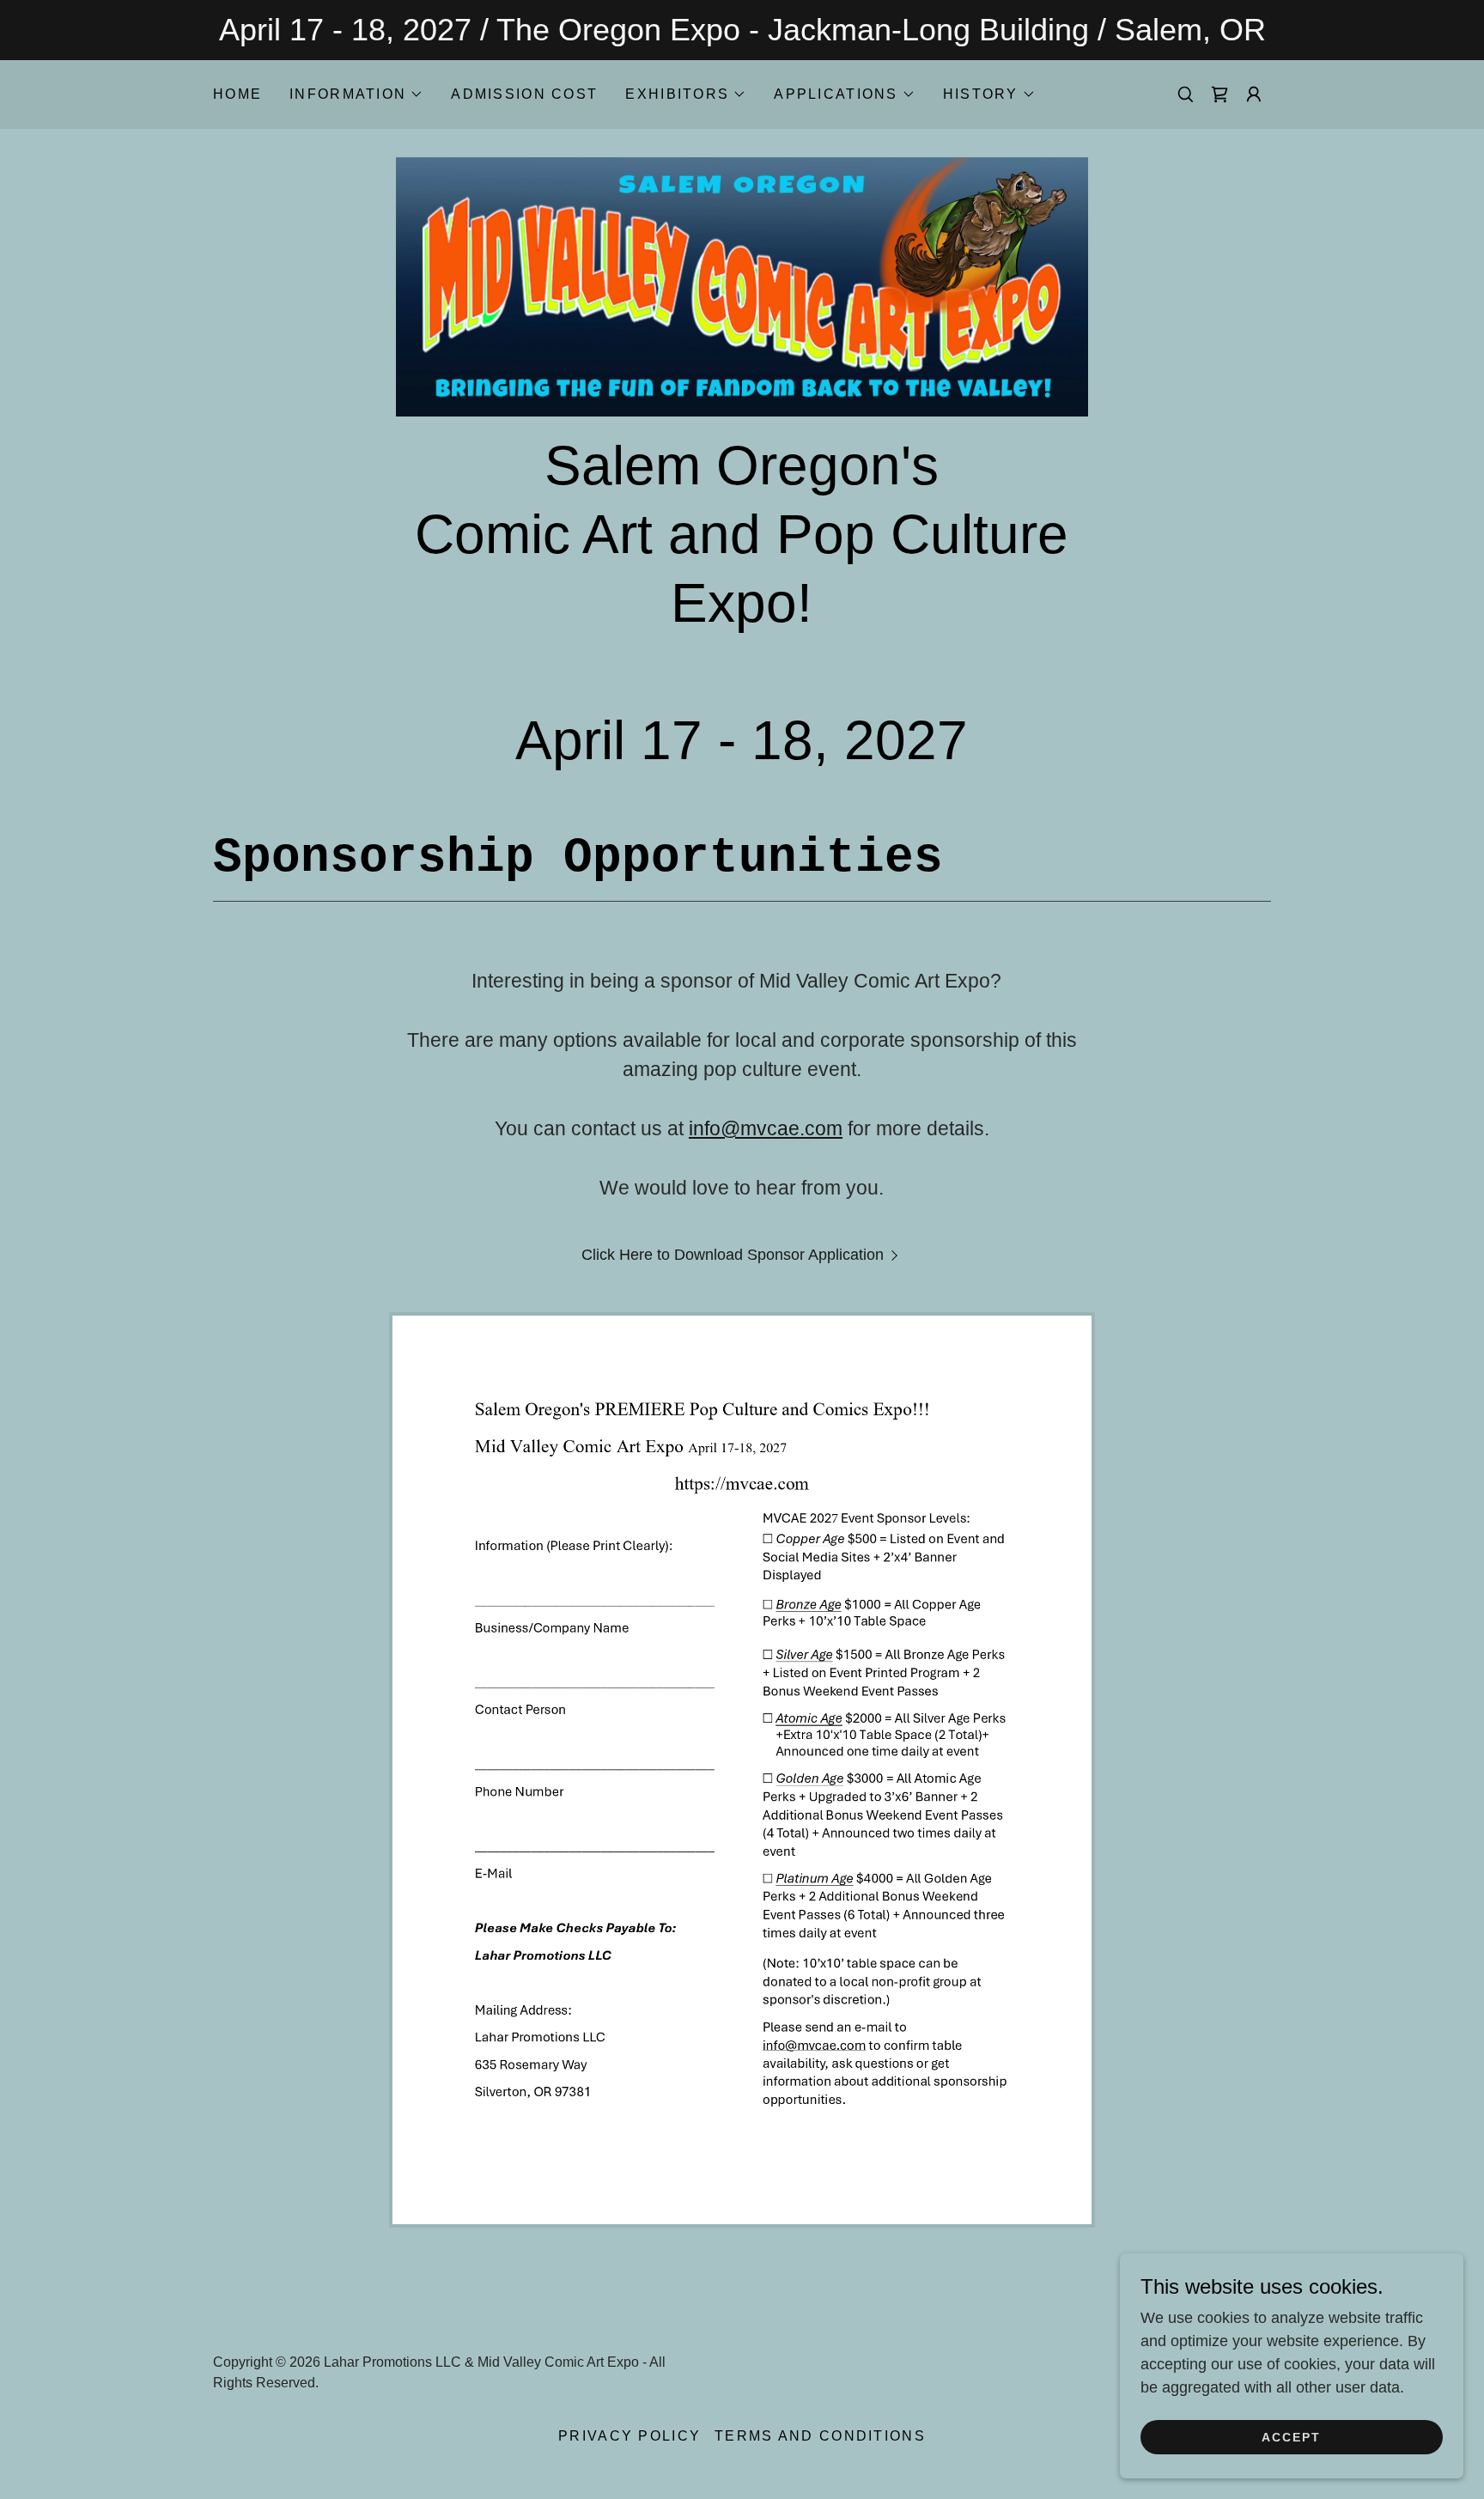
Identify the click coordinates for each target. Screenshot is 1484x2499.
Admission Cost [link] (524, 94)
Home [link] (237, 94)
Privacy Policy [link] (629, 2436)
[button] (356, 94)
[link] (1219, 94)
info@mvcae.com (766, 1128)
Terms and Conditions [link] (820, 2436)
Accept (1291, 2437)
